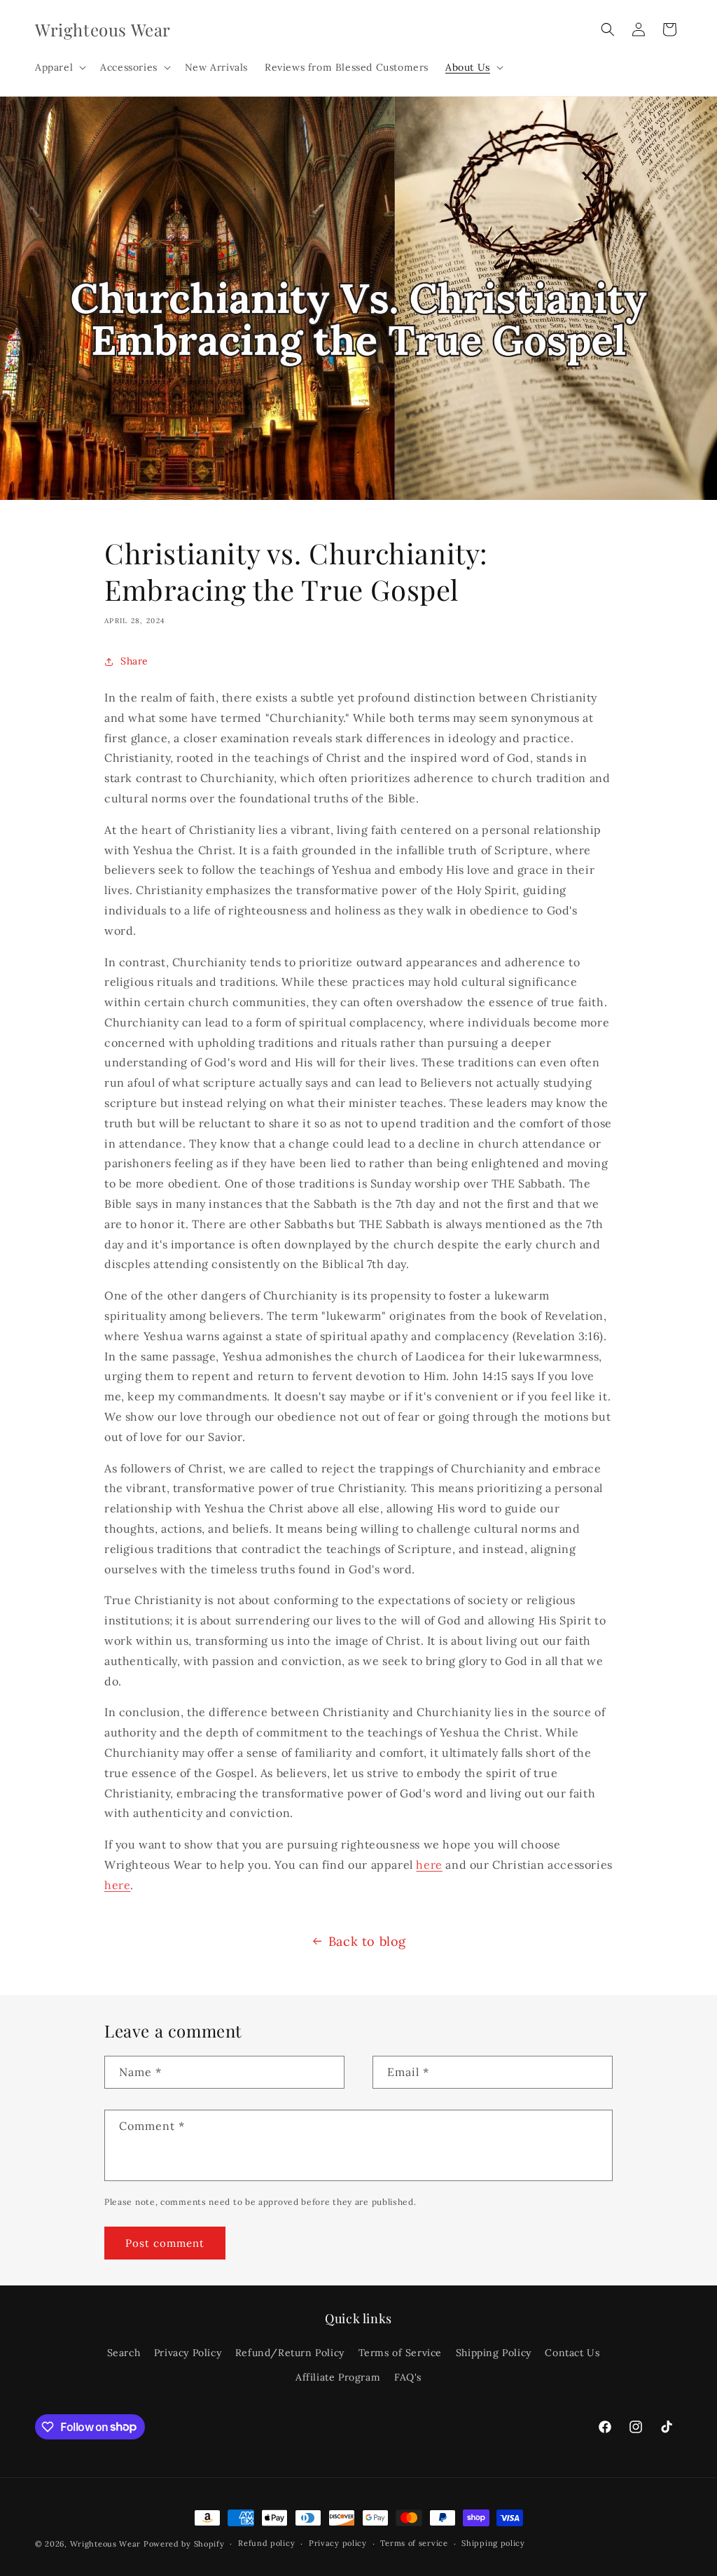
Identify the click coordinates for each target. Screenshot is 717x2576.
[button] (59, 67)
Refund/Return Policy (290, 2353)
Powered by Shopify (184, 2544)
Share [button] (134, 661)
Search (124, 2353)
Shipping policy (493, 2543)
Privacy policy (338, 2543)
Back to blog (367, 1941)
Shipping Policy (494, 2353)
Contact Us (572, 2353)
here (429, 1865)
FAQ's (408, 2377)
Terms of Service (401, 2353)
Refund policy (266, 2543)
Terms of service (414, 2543)
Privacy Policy (188, 2353)
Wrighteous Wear (106, 2544)
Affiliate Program (338, 2377)
